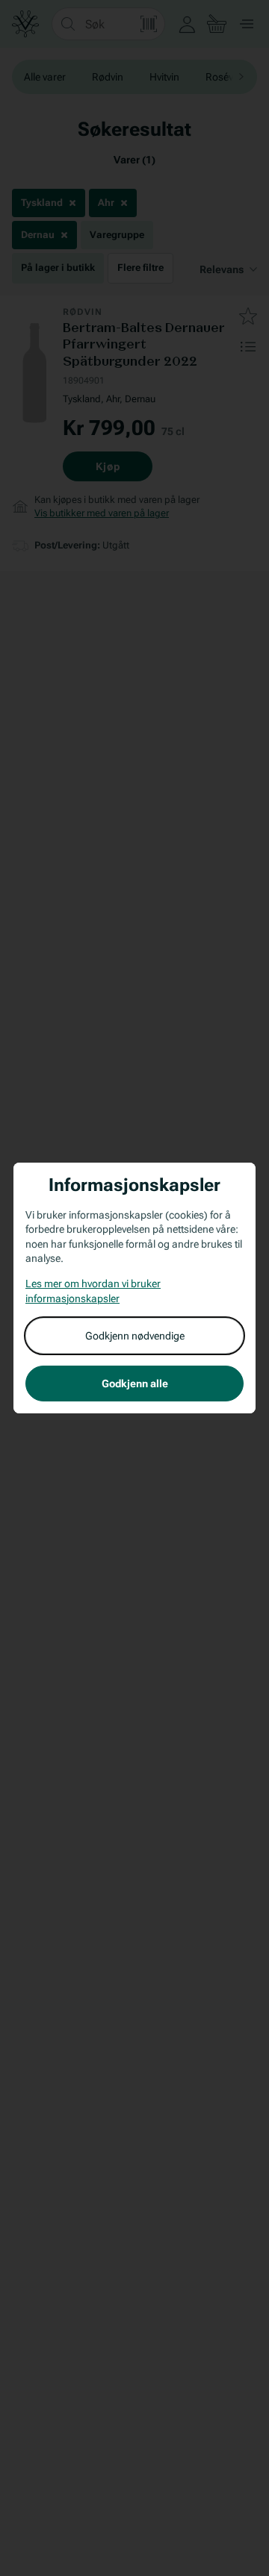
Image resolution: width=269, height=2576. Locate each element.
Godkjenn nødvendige (135, 1336)
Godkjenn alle (135, 1384)
